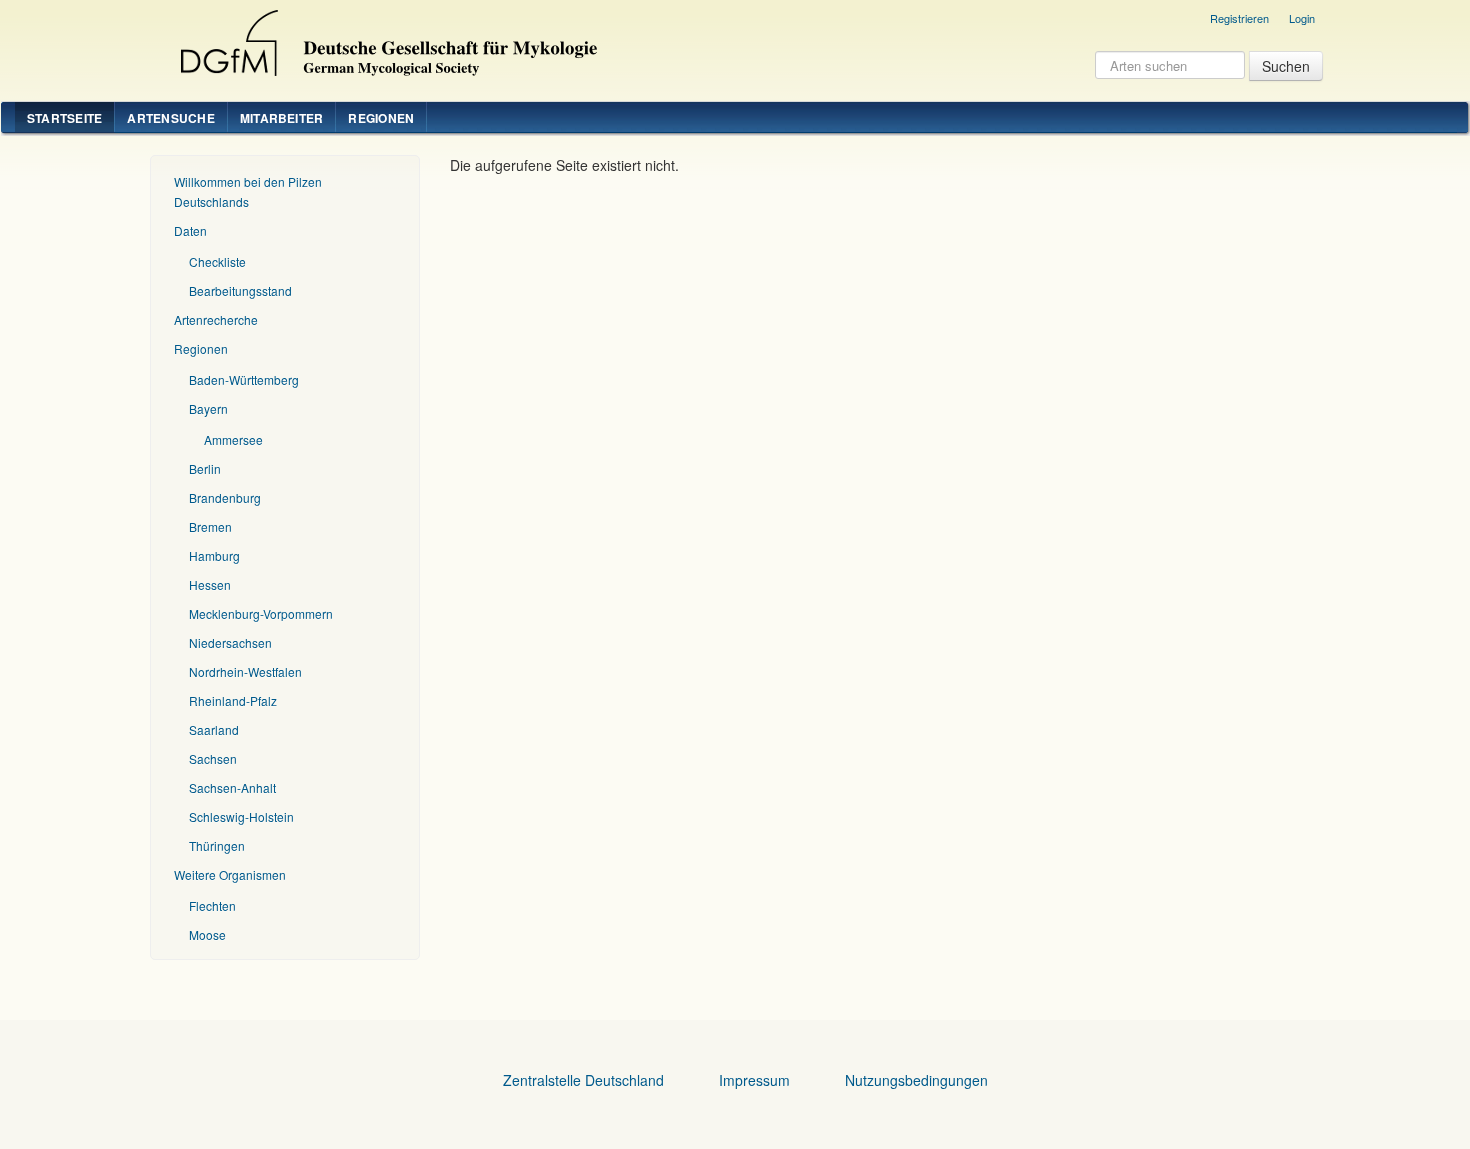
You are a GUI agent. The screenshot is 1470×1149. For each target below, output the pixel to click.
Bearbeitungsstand (240, 290)
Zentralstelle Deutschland (583, 1080)
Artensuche (170, 118)
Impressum (754, 1080)
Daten (190, 230)
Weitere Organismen (230, 874)
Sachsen (213, 758)
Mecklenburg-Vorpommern (261, 613)
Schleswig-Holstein (241, 816)
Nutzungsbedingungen (916, 1080)
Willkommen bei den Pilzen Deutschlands (248, 191)
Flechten (212, 905)
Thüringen (217, 845)
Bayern (208, 408)
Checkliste (217, 261)
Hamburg (214, 555)
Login (1302, 18)
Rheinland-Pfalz (233, 700)
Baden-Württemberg (244, 379)
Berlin (205, 468)
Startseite (64, 118)
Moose (207, 934)
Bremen (210, 526)
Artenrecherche (216, 319)
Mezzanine (386, 38)
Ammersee (233, 439)
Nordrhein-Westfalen (245, 671)
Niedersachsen (230, 642)
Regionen (381, 118)
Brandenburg (225, 497)
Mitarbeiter (282, 118)
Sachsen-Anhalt (232, 787)
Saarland (214, 729)
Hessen (210, 584)
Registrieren (1239, 18)
